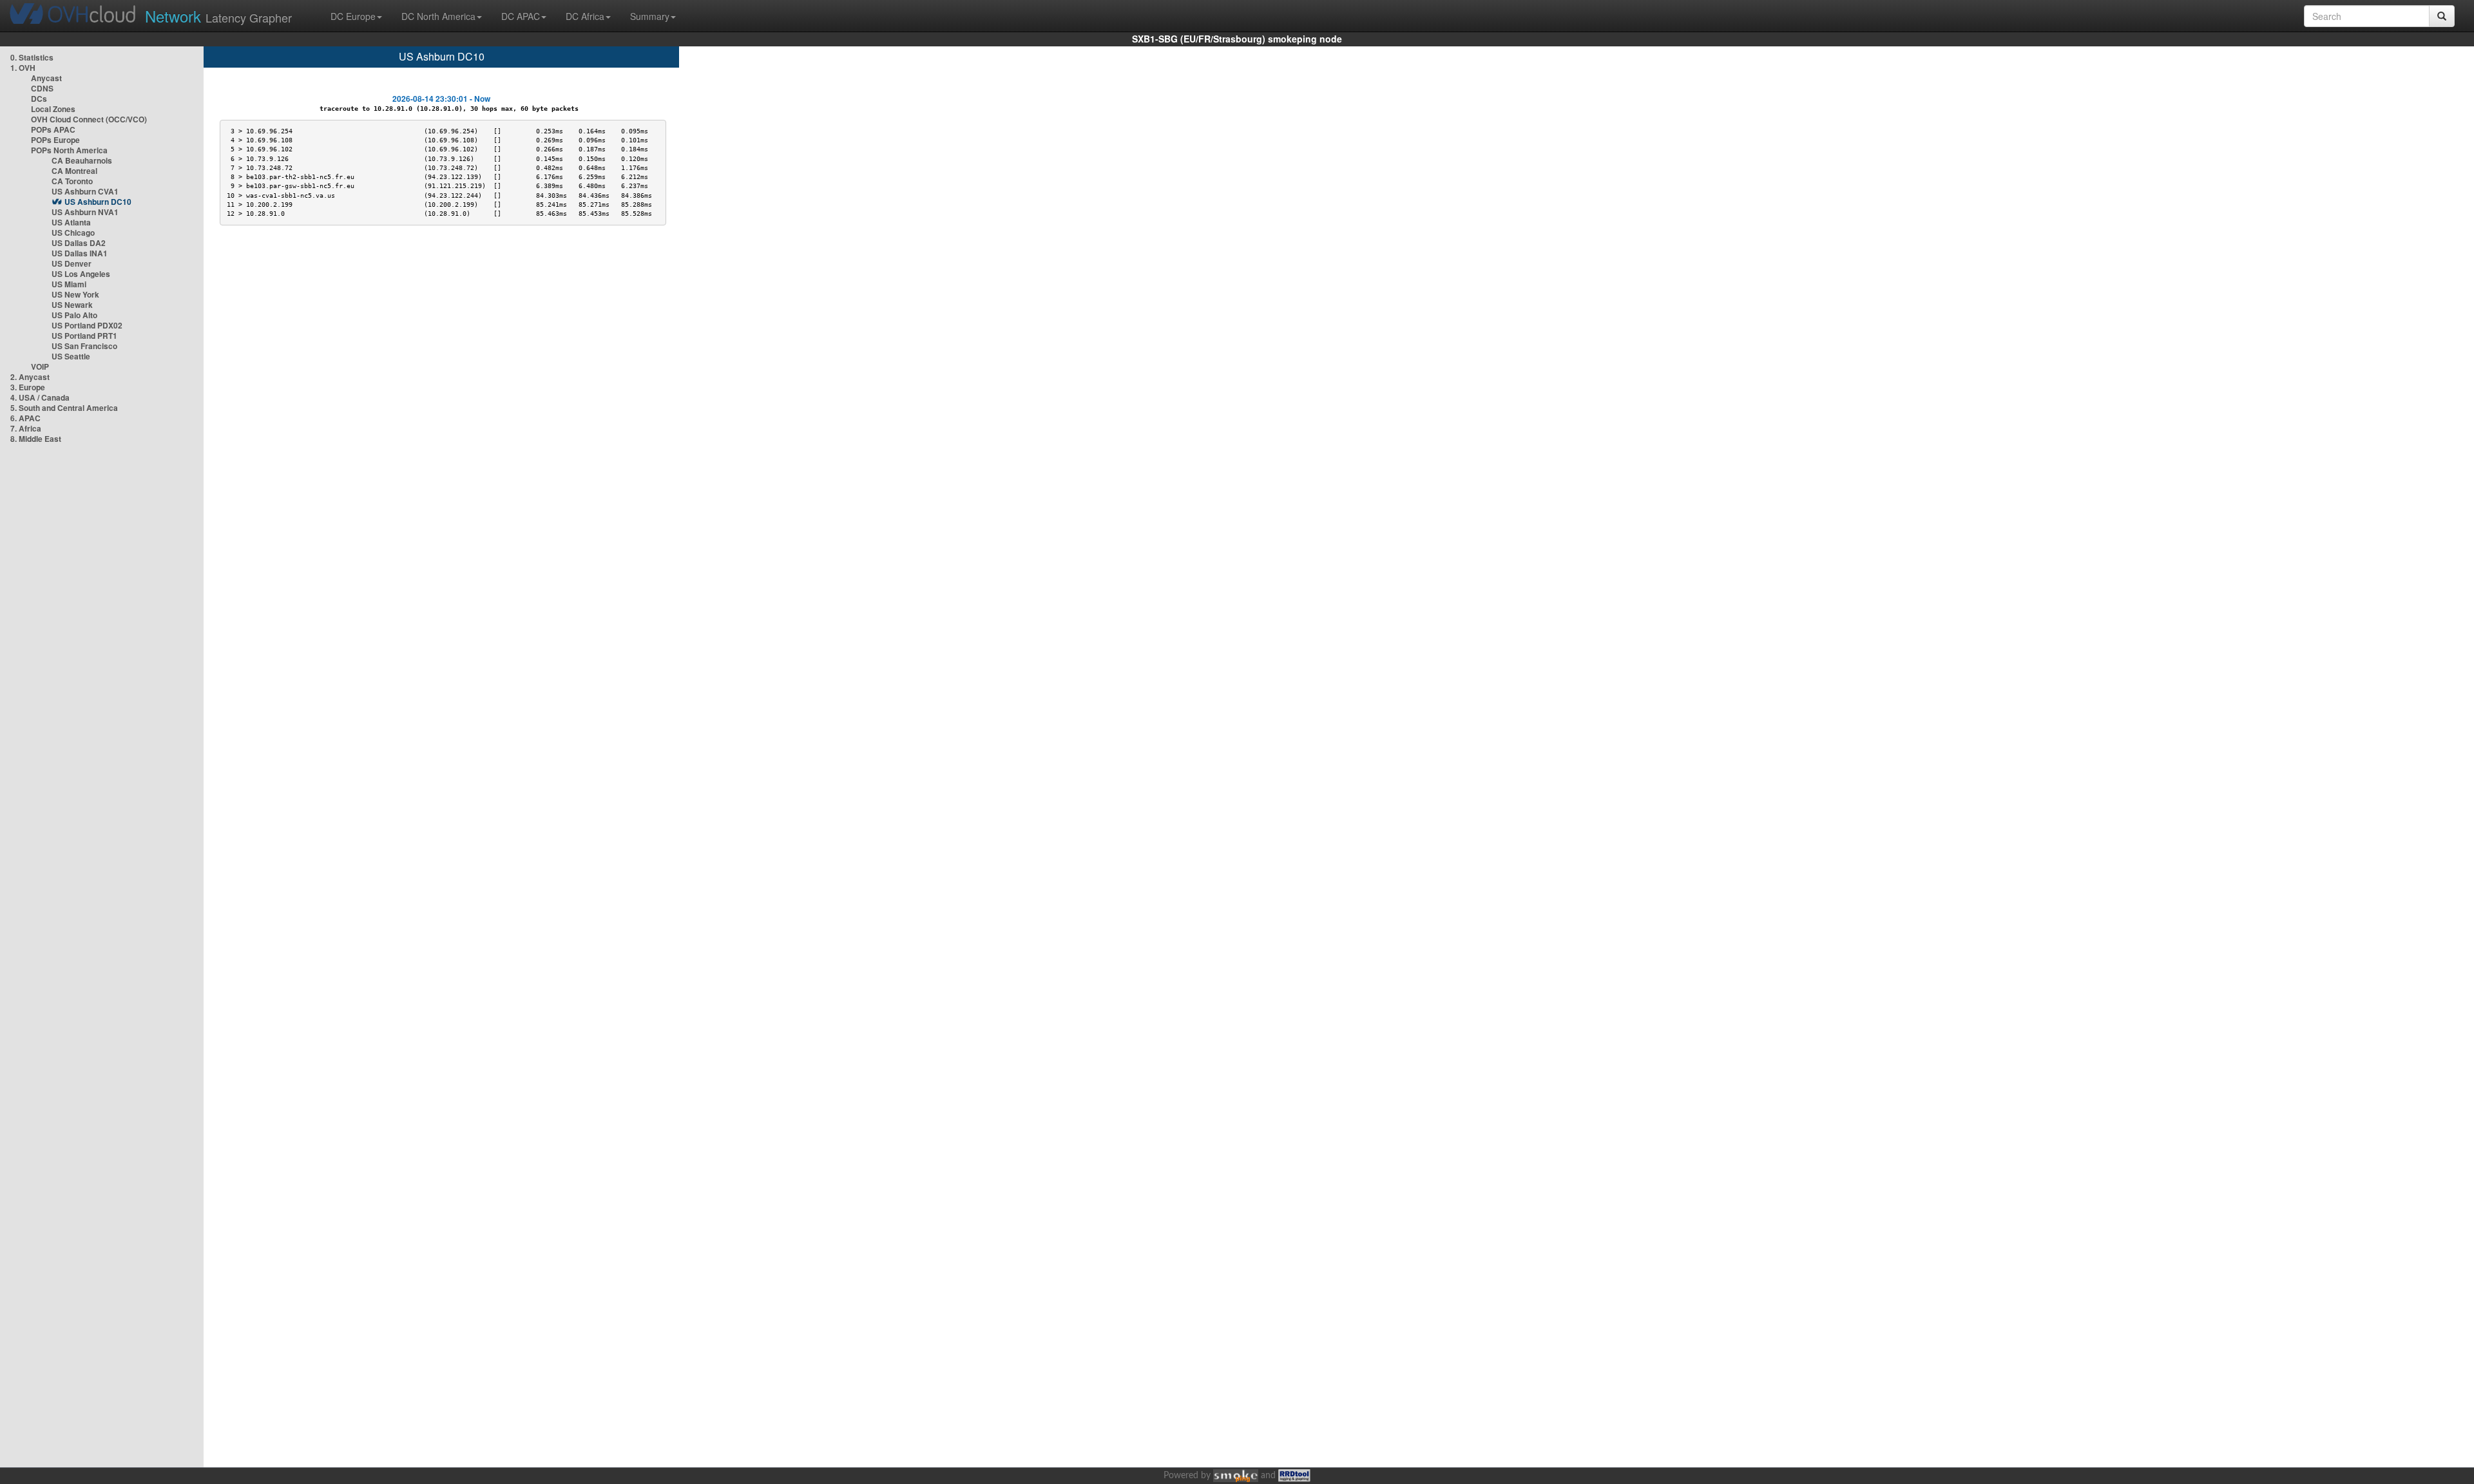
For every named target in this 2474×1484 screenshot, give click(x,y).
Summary (650, 16)
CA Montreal (74, 171)
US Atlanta (71, 222)
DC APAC (521, 16)
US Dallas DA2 (79, 243)
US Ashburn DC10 (98, 202)
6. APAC (25, 418)
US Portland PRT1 (84, 336)
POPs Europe (55, 140)
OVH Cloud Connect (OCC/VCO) (89, 119)
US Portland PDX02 (87, 325)
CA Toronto (72, 181)
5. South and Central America (64, 408)
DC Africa (585, 16)
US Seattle (71, 356)
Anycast (46, 78)
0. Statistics (32, 57)
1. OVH (23, 68)
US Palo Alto (74, 315)
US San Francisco (84, 346)
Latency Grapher (218, 16)
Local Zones (53, 109)
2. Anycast (30, 377)
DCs (39, 99)
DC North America (438, 16)
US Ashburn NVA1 (85, 212)
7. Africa (26, 428)
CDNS (42, 88)
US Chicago (73, 233)
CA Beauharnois (82, 160)
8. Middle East (36, 439)
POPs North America (69, 150)
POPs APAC (53, 129)
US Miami (69, 284)
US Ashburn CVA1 (85, 191)
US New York (75, 294)
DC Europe (353, 16)
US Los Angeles (81, 274)
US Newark (72, 305)
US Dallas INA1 (80, 253)
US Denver (72, 263)
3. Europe (28, 387)
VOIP (40, 366)
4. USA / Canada (40, 397)
